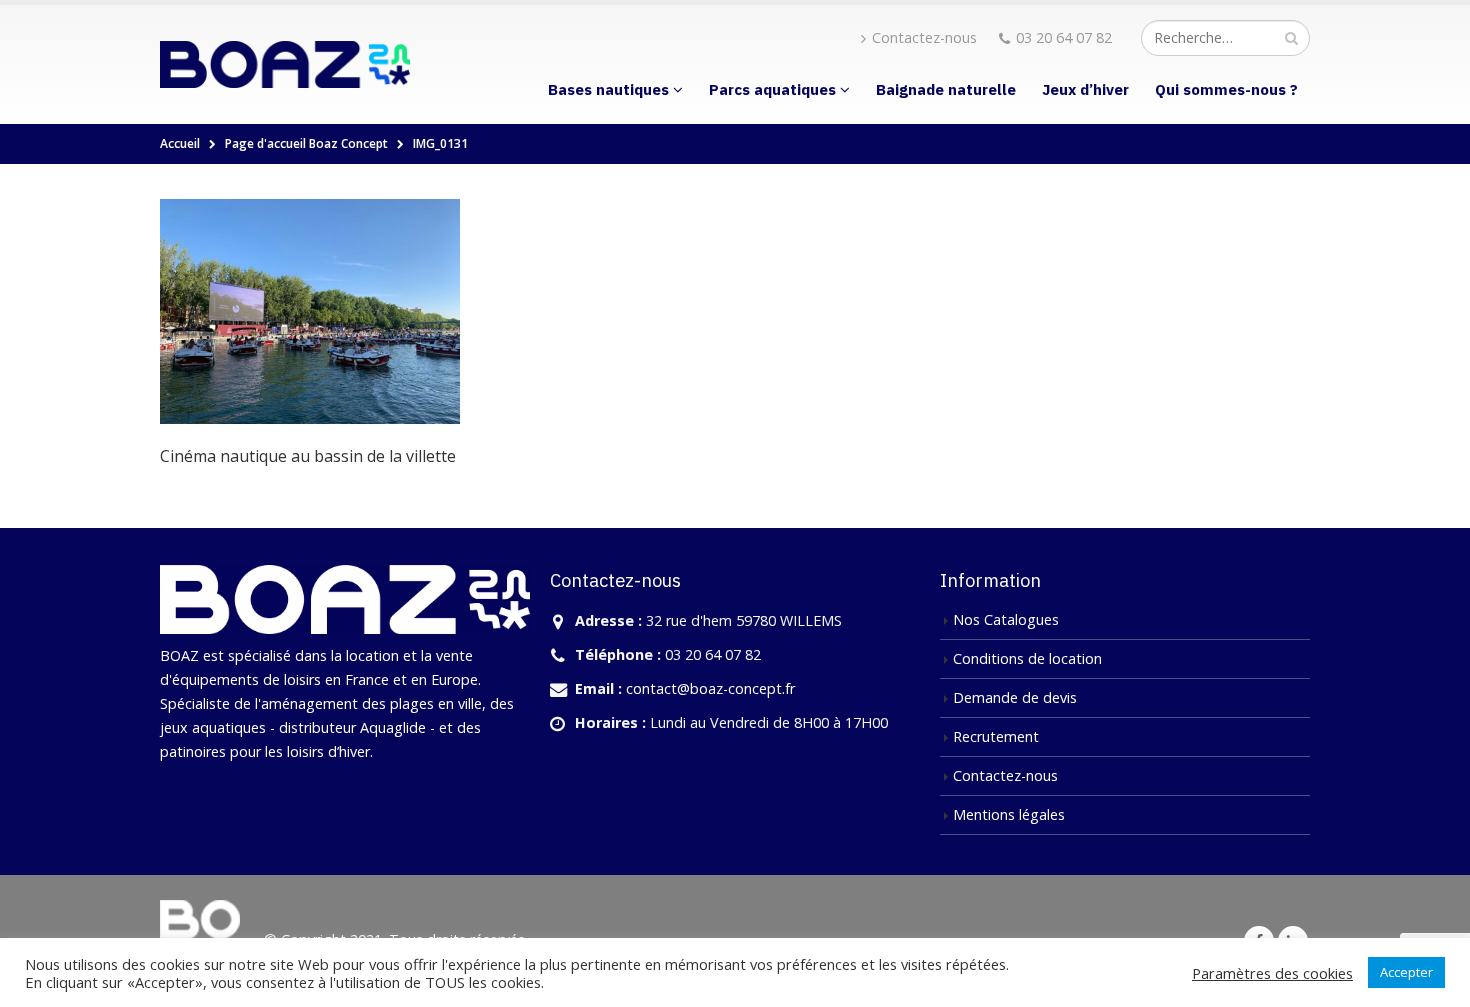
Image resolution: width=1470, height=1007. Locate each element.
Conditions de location (1027, 658)
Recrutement (996, 736)
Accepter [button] (1406, 972)
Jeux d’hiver (1085, 89)
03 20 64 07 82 (1064, 37)
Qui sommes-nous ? (1226, 89)
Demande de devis (1015, 697)
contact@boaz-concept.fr (710, 688)
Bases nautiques (608, 89)
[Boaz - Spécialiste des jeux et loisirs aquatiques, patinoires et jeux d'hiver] (285, 64)
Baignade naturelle (946, 89)
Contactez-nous (924, 37)
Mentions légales (1009, 814)
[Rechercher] (1291, 38)
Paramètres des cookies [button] (1272, 973)
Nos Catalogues (1006, 619)
